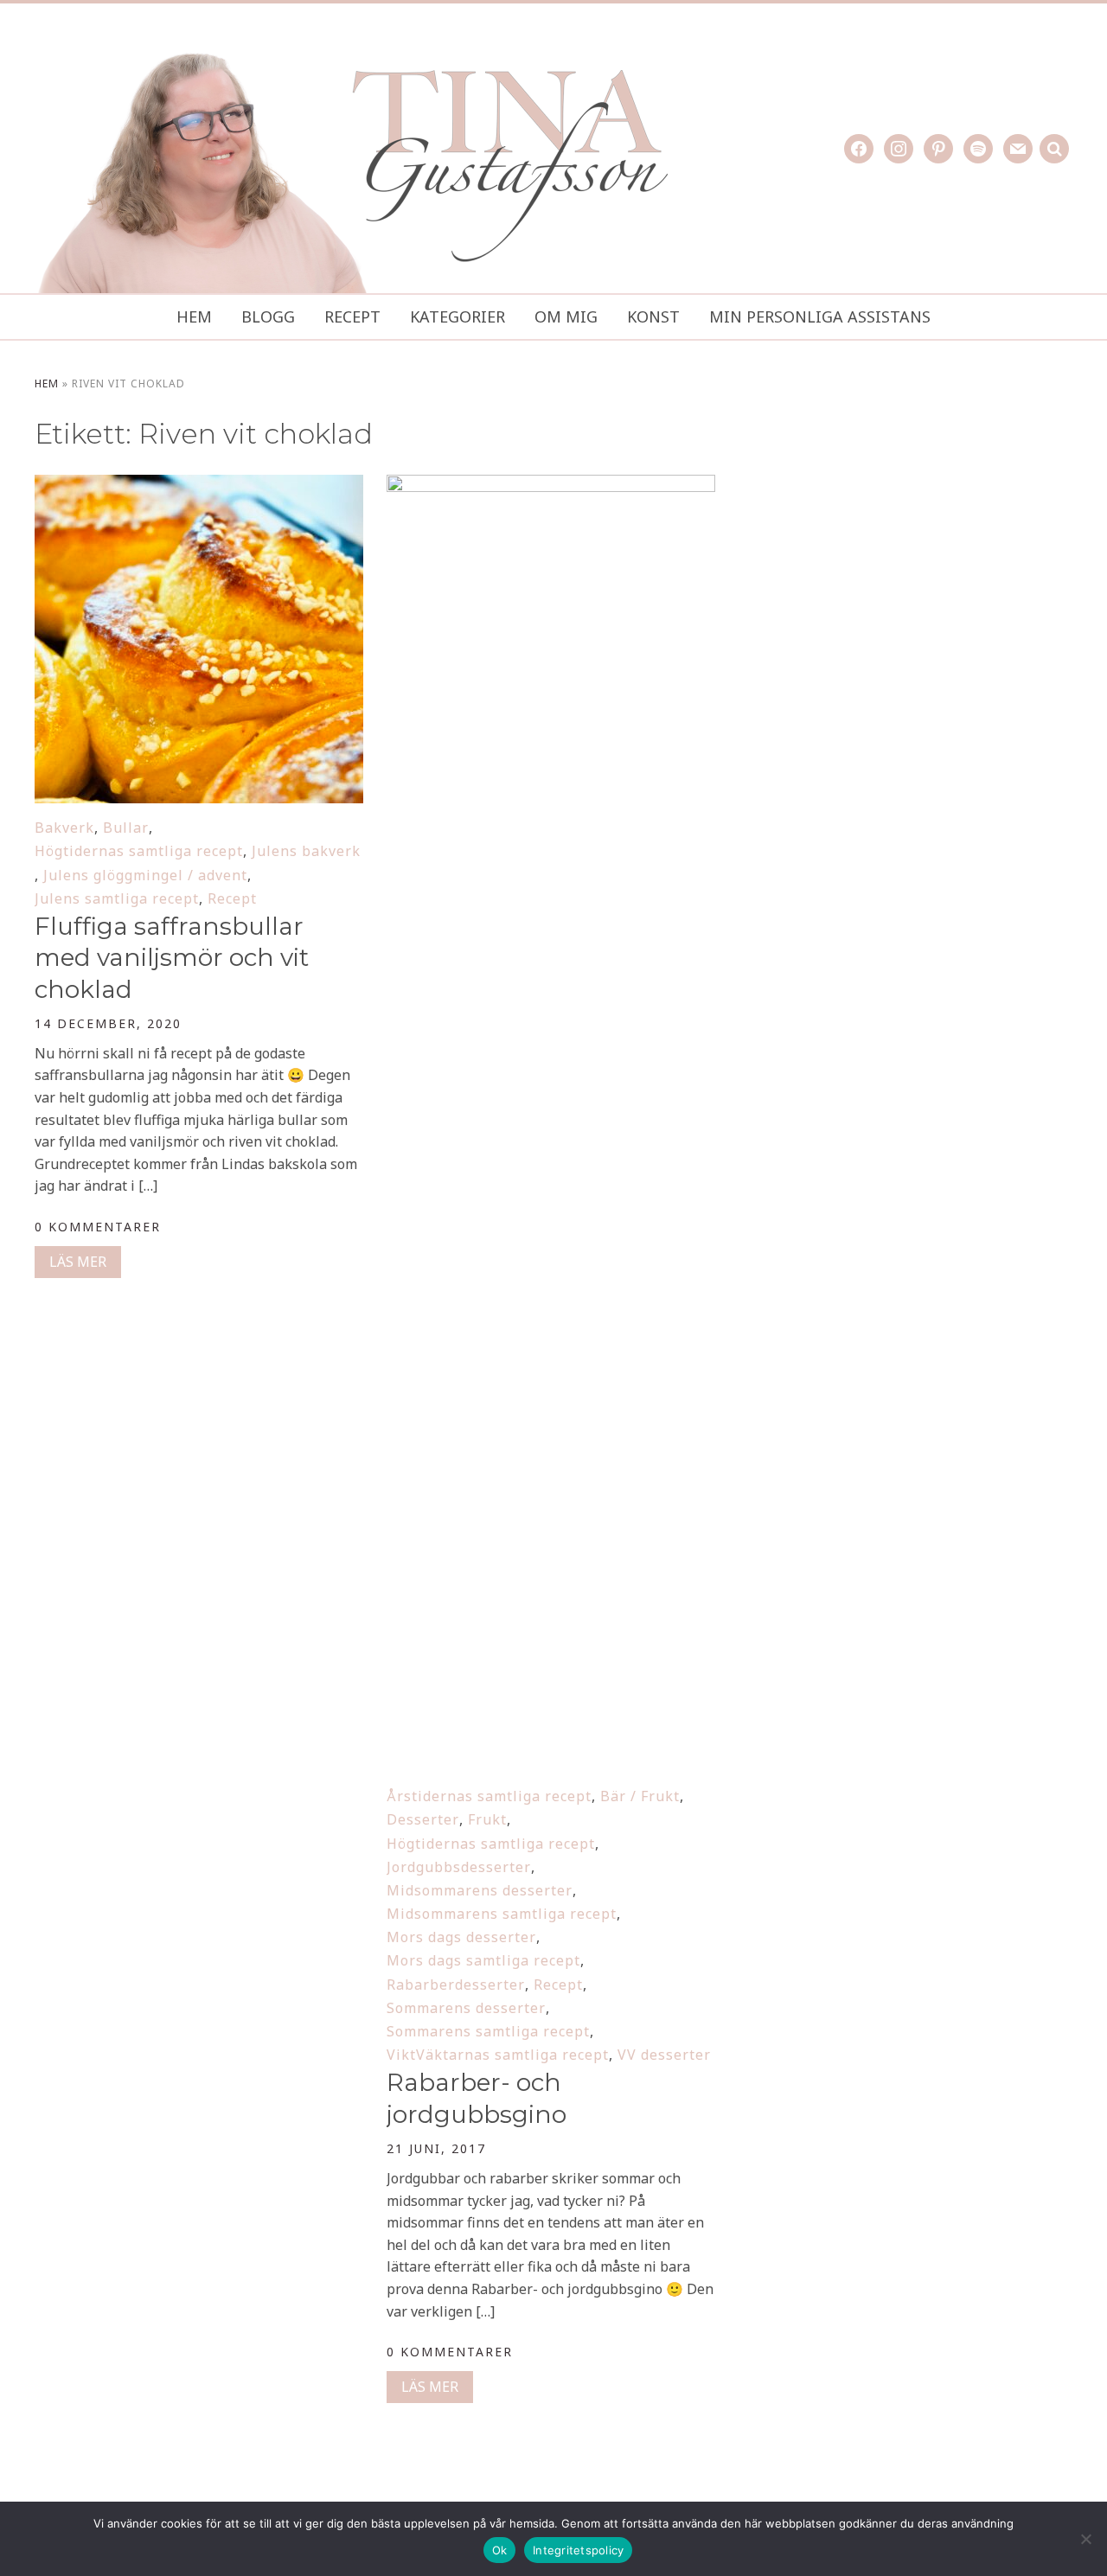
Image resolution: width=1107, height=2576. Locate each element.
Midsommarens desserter (480, 1890)
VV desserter (664, 2055)
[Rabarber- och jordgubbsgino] (551, 486)
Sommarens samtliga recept (488, 2031)
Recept (352, 316)
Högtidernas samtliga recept (139, 851)
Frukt (487, 1819)
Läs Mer (78, 1262)
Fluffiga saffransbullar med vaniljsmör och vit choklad (172, 958)
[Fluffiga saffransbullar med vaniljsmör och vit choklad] (199, 486)
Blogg (268, 316)
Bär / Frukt (640, 1796)
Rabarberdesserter (456, 1985)
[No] (1085, 2539)
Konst (653, 316)
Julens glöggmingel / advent (145, 875)
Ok (500, 2550)
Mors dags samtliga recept (483, 1960)
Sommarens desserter (466, 2008)
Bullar (126, 828)
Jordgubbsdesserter (459, 1867)
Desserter (423, 1819)
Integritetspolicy (578, 2550)
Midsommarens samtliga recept (502, 1914)
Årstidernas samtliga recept (489, 1796)
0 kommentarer (98, 1227)
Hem (194, 316)
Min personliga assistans (820, 316)
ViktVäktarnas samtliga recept (498, 2055)
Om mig (566, 316)
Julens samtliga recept (117, 898)
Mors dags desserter (461, 1937)
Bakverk (64, 828)
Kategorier (458, 316)
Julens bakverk (306, 851)
